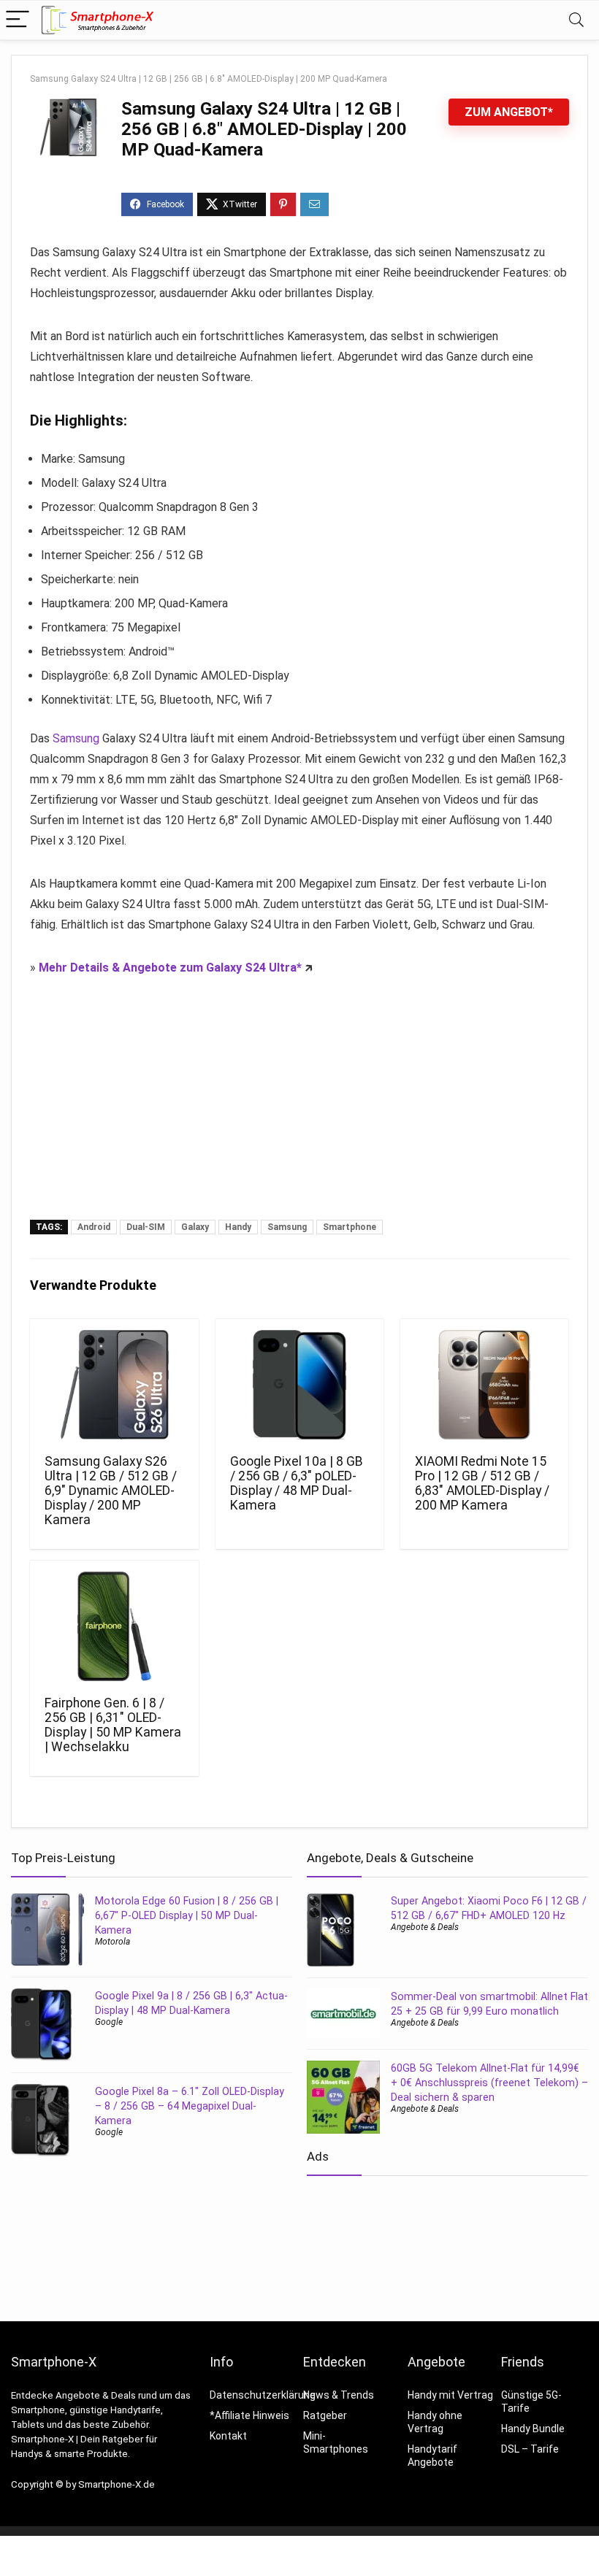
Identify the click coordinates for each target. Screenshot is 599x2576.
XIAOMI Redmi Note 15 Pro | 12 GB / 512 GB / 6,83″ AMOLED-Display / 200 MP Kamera (482, 1483)
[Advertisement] (299, 1110)
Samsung (76, 738)
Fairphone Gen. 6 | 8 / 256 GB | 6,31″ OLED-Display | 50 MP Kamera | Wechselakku (113, 1725)
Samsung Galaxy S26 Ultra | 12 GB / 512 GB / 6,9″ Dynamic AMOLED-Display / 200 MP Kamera (111, 1491)
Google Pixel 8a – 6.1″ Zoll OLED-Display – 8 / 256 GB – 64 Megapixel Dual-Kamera (190, 2106)
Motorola (112, 1942)
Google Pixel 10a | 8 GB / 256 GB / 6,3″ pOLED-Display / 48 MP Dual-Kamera (297, 1483)
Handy (238, 1227)
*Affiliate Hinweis (249, 2415)
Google (109, 2022)
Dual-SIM (146, 1227)
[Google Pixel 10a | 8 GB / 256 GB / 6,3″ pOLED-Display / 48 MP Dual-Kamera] (300, 1385)
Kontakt (228, 2436)
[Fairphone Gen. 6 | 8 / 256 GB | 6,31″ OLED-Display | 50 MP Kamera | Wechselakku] (114, 1626)
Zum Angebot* (509, 112)
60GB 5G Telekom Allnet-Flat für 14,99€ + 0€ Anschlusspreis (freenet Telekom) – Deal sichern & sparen (489, 2083)
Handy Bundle (533, 2429)
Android (94, 1227)
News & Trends (339, 2395)
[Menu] (18, 20)
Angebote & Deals (425, 1927)
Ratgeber (325, 2415)
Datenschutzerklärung (263, 2395)
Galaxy (195, 1227)
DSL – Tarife (530, 2449)
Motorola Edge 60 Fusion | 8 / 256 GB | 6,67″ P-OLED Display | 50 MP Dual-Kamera (187, 1915)
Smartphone (350, 1227)
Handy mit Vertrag (450, 2395)
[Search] (576, 20)
